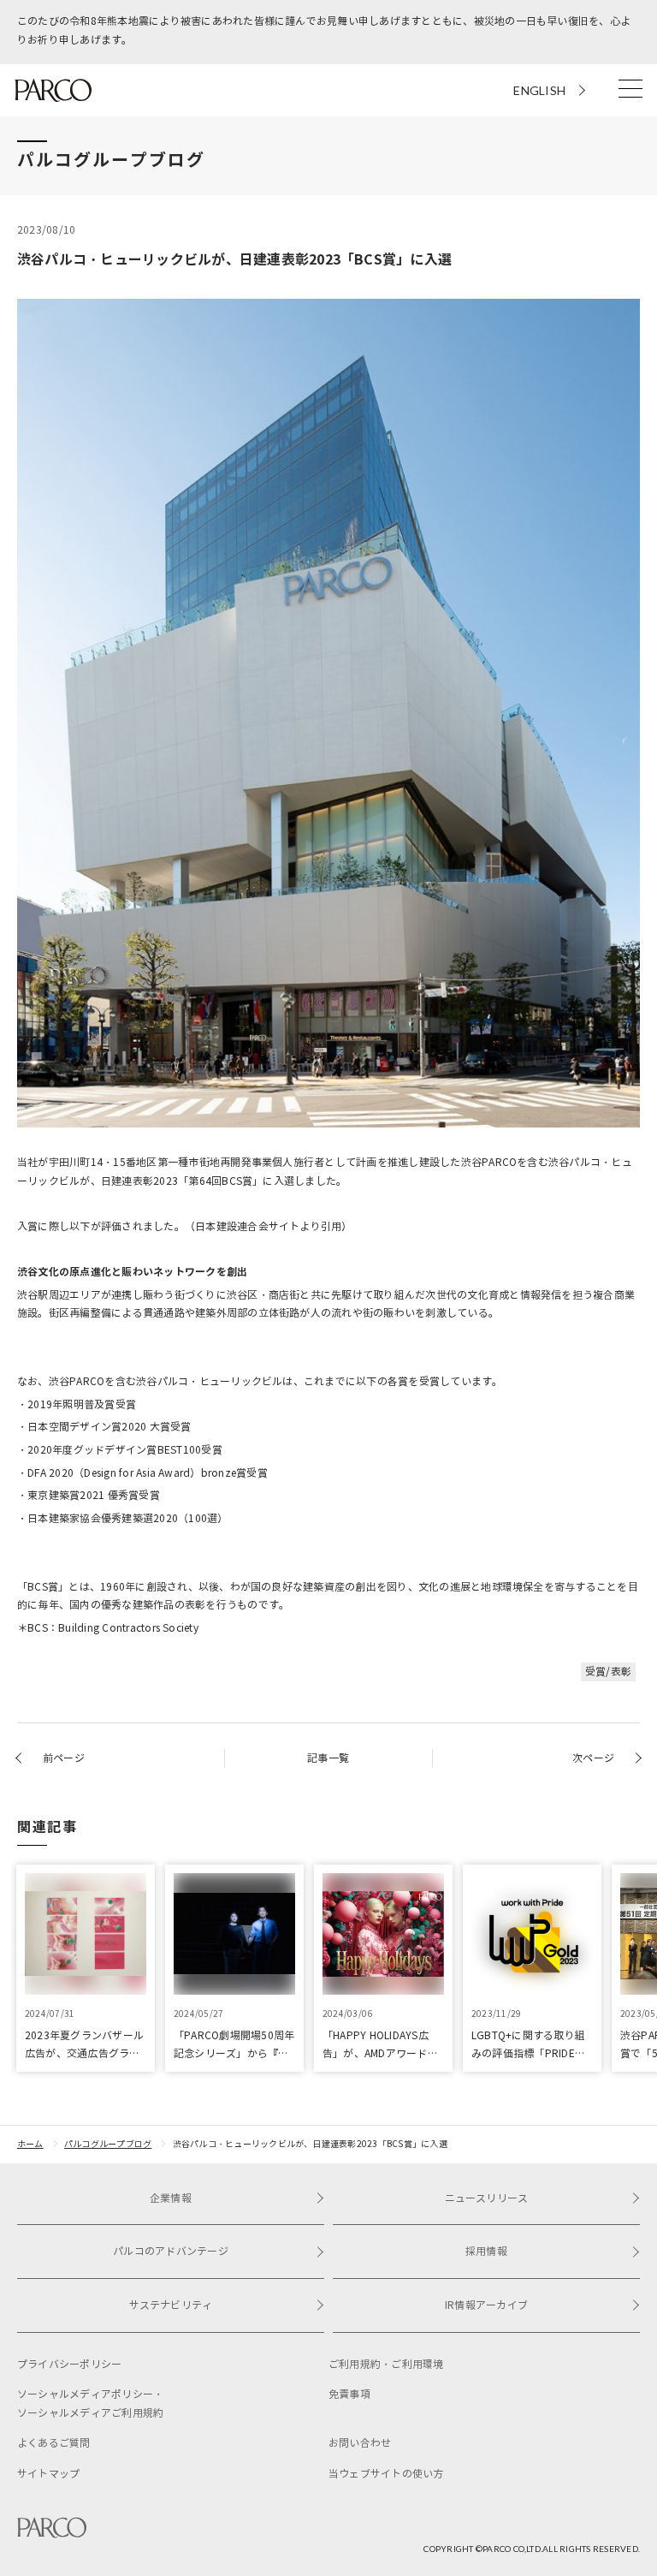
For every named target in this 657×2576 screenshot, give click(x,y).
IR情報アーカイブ (486, 2305)
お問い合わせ (360, 2443)
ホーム (30, 2144)
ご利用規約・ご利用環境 (386, 2364)
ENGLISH (539, 90)
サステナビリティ (171, 2305)
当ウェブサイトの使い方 (386, 2474)
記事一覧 (328, 1758)
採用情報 (486, 2251)
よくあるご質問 (54, 2443)
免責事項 (349, 2394)
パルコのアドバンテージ (171, 2251)
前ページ (64, 1758)
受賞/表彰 (608, 1672)
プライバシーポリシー (69, 2364)
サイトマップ (48, 2474)
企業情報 (171, 2198)
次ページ (593, 1758)
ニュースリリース (487, 2198)
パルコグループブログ (108, 2144)
